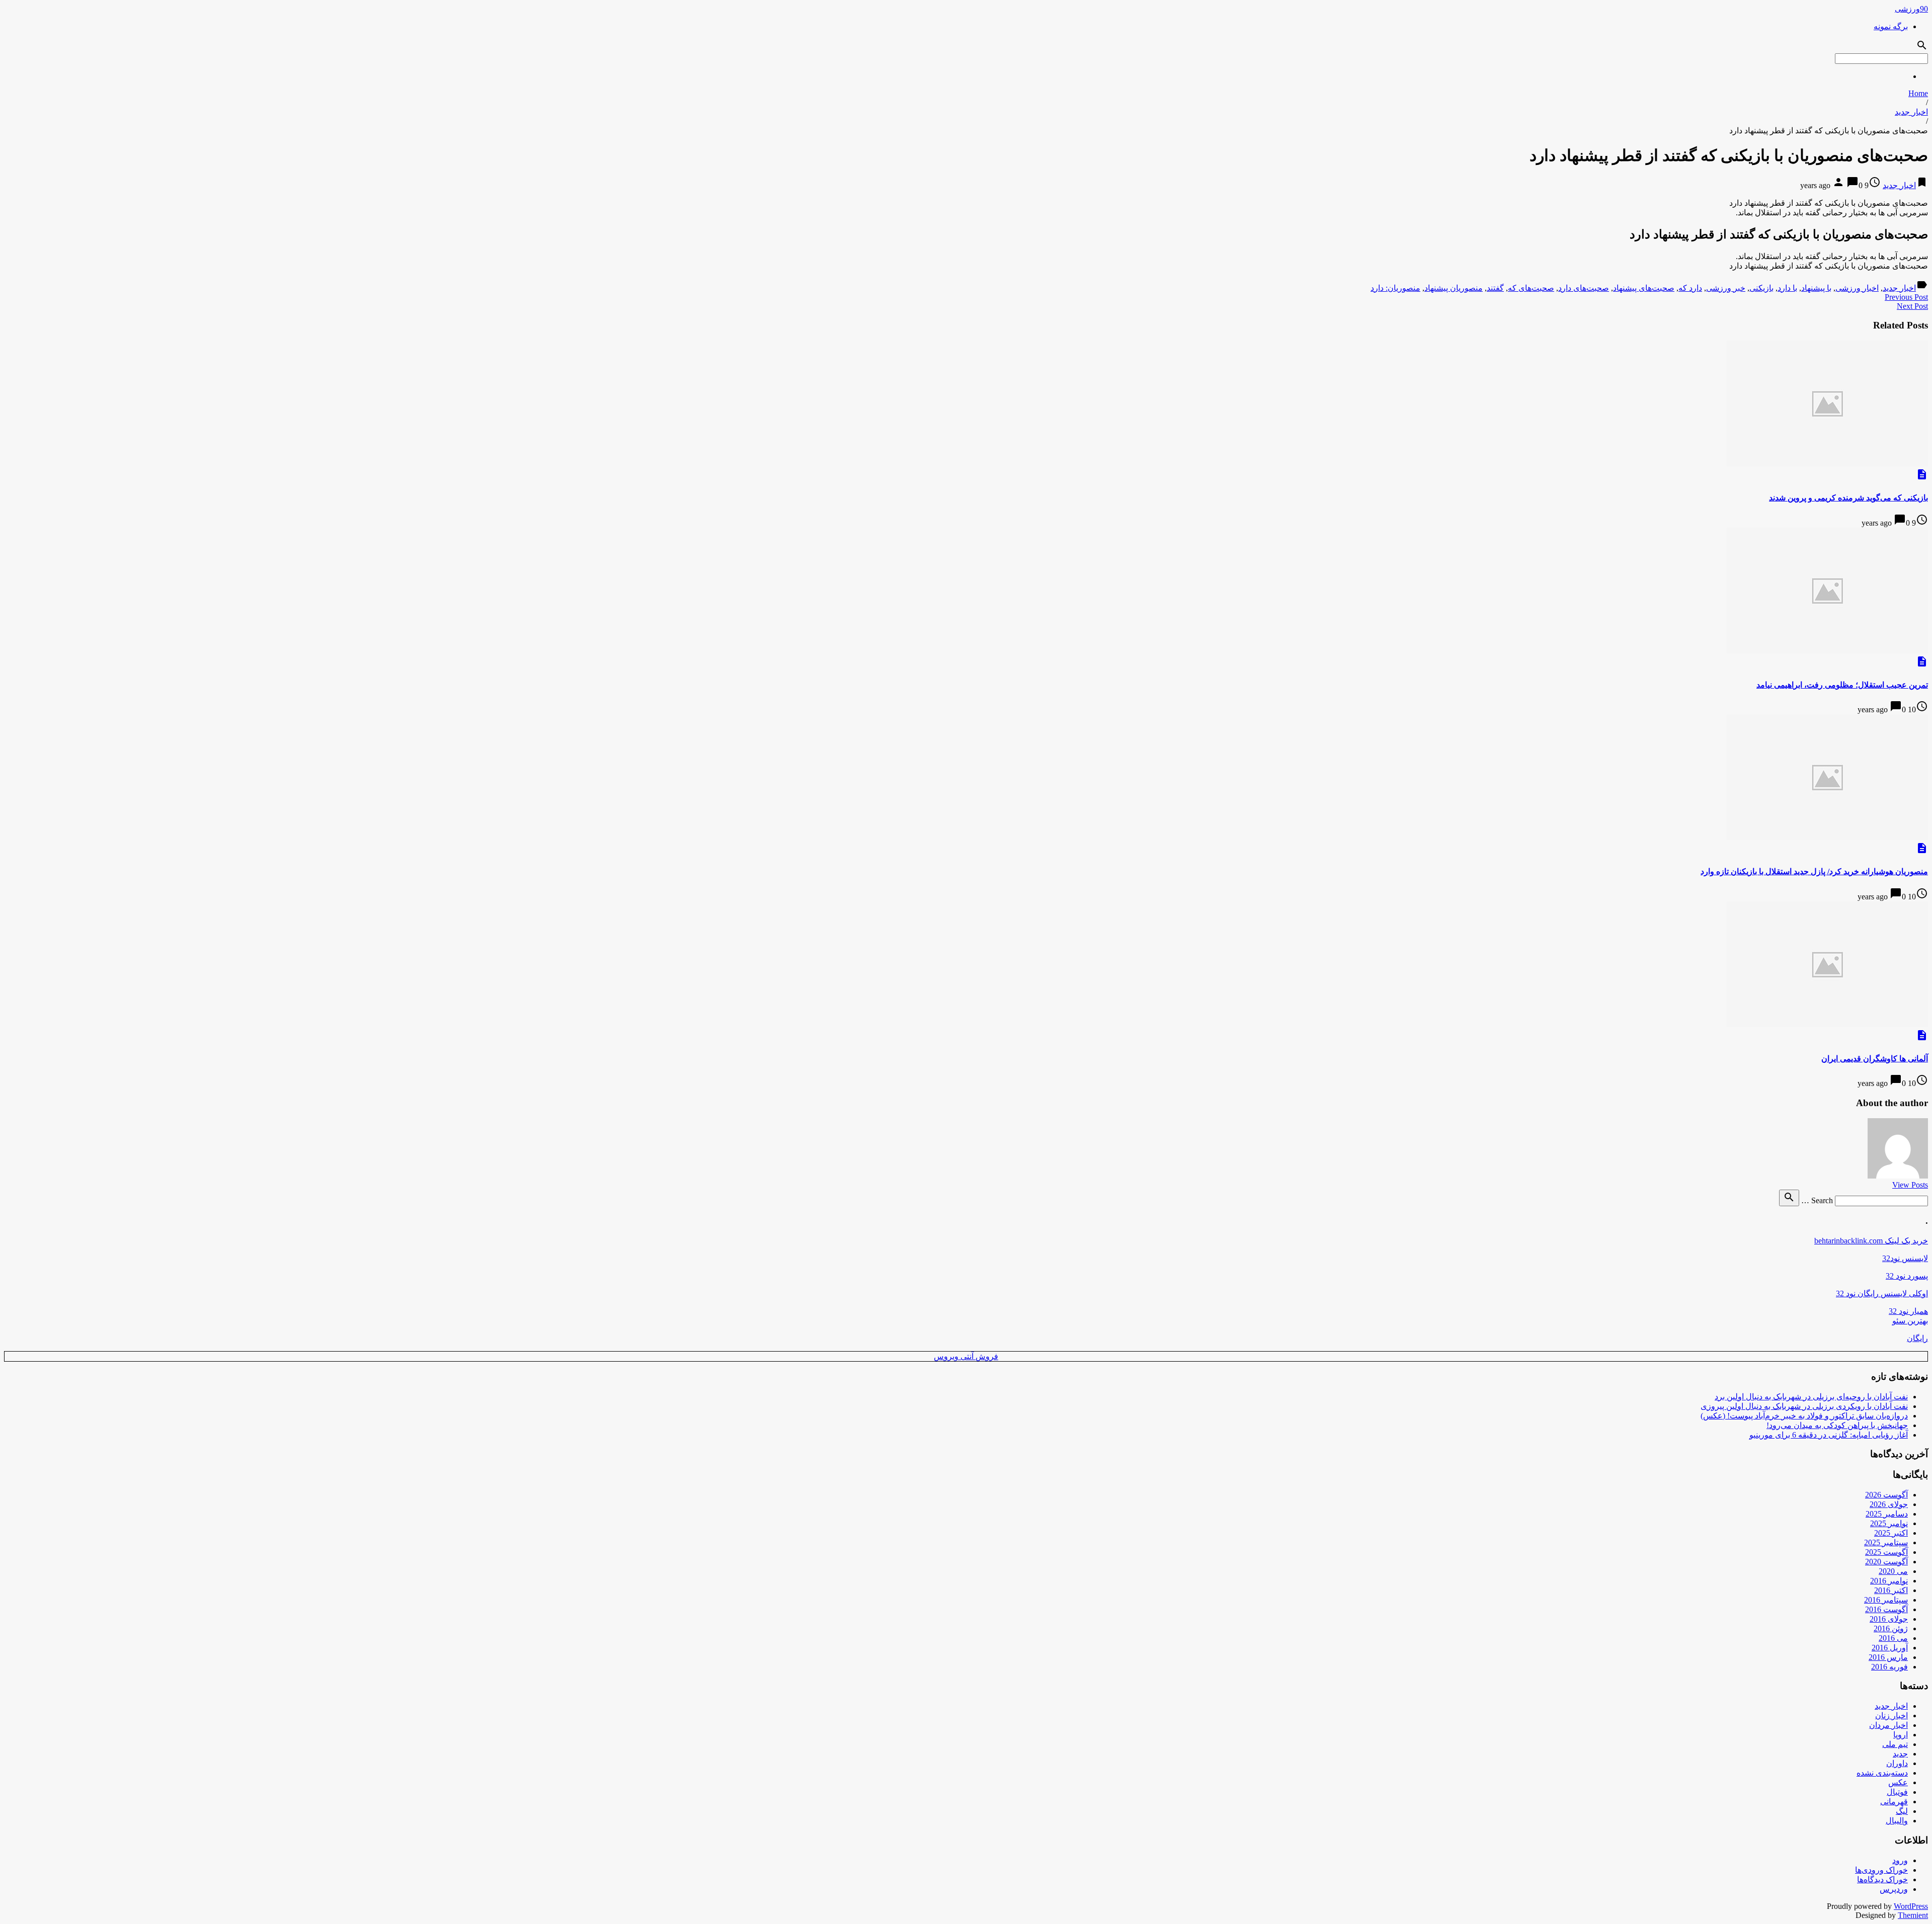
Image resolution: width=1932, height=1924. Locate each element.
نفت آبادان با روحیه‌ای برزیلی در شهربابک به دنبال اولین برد (1811, 1397)
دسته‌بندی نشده (1882, 1773)
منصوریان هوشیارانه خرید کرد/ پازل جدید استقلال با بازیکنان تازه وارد (1814, 871)
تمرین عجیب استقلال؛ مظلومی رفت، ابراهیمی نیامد (1842, 685)
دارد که (1690, 288)
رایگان (1917, 1338)
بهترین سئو (1910, 1321)
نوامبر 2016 (1889, 1581)
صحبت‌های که (1531, 288)
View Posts (1910, 1185)
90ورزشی (1911, 9)
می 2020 (1893, 1571)
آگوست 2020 (1886, 1562)
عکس (1898, 1782)
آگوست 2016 (1886, 1609)
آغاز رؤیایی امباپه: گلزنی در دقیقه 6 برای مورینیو (1829, 1435)
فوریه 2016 (1889, 1667)
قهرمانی (1894, 1802)
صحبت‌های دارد (1584, 288)
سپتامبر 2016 (1886, 1600)
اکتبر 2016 (1891, 1590)
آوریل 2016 (1890, 1648)
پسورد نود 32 (1907, 1276)
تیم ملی (1895, 1744)
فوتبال (1897, 1792)
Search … (1817, 1200)
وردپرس (1894, 1889)
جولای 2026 (1889, 1504)
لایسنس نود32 (1905, 1258)
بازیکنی (1761, 288)
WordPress (1911, 1906)
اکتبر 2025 (1891, 1533)
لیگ (1902, 1811)
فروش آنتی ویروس (966, 1356)
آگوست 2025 (1886, 1552)
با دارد (1787, 288)
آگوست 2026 (1886, 1495)
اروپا (1901, 1735)
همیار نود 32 (1908, 1311)
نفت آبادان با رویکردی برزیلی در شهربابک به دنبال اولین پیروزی (1804, 1406)
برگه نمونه (1891, 26)
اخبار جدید (1911, 112)
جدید (1900, 1754)
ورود (1900, 1860)
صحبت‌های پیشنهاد (1644, 288)
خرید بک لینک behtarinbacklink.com (1871, 1241)
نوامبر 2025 (1889, 1523)
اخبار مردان (1888, 1725)
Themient (1913, 1915)
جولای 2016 (1889, 1619)
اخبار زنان (1891, 1716)
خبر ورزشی (1726, 288)
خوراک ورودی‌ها (1881, 1870)
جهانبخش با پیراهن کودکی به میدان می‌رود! (1837, 1425)
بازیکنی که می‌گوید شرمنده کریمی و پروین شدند (1848, 498)
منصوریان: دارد (1395, 288)
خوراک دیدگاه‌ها (1882, 1879)
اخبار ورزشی (1857, 288)
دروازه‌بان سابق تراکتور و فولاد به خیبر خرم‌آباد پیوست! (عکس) (1804, 1416)
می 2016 (1893, 1638)
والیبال (1897, 1821)
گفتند (1495, 288)
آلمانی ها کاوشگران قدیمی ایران (1875, 1059)
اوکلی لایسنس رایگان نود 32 (1882, 1293)
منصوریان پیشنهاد (1454, 288)
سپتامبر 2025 (1886, 1542)
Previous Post (1906, 297)
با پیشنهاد (1816, 288)
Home (1918, 93)
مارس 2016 (1888, 1657)
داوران (1897, 1763)
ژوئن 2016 (1891, 1628)
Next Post (1912, 306)
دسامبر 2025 (1887, 1514)
